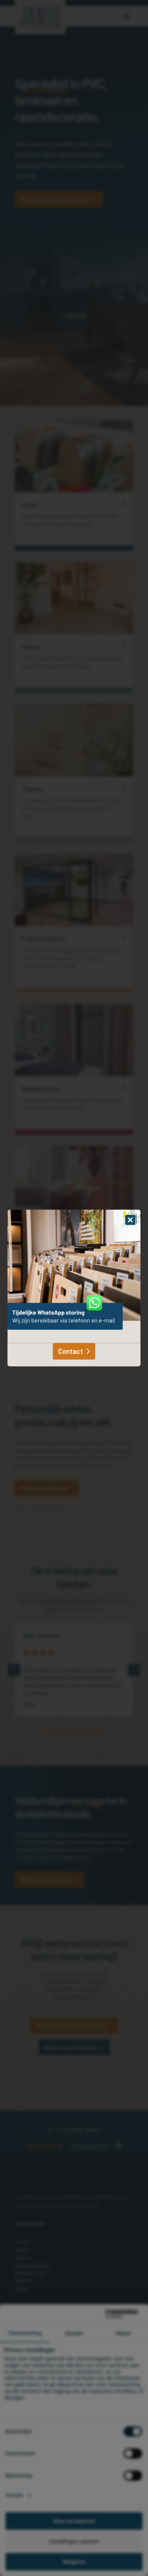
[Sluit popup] (130, 1220)
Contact (71, 1351)
